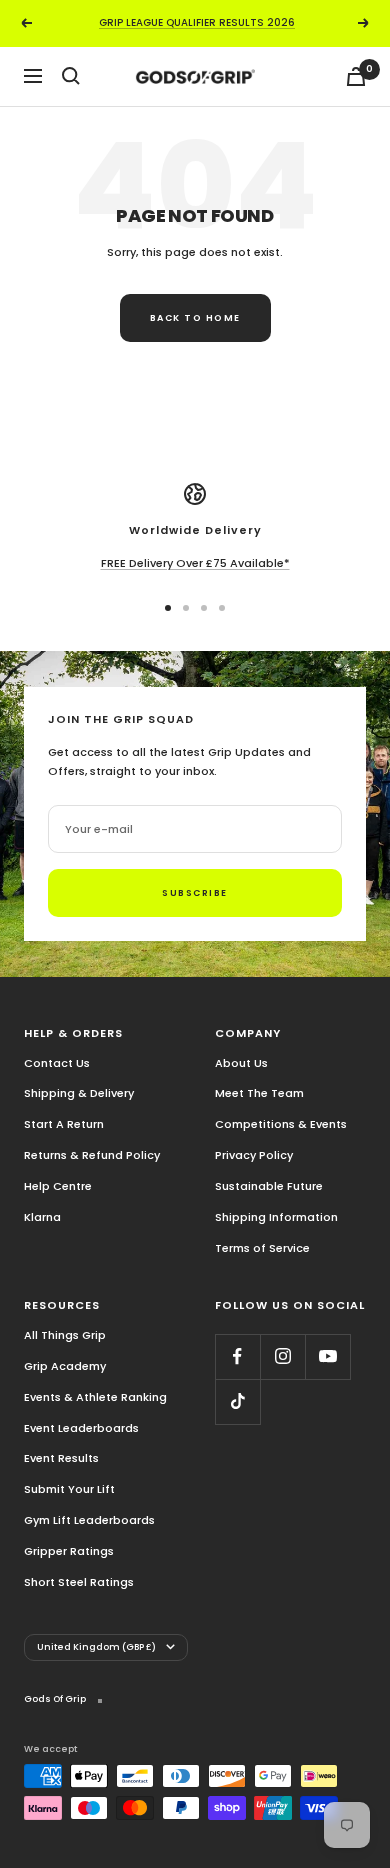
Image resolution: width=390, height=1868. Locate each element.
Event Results (61, 1458)
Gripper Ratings (69, 1551)
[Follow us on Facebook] (237, 1356)
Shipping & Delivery (79, 1093)
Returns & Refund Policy (92, 1155)
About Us (241, 1063)
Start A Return (64, 1124)
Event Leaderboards (81, 1428)
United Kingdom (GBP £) (96, 1647)
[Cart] (356, 76)
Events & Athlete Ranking (95, 1397)
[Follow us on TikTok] (237, 1401)
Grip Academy (65, 1366)
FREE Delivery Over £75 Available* (195, 563)
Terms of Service (262, 1248)
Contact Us (57, 1063)
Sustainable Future (269, 1186)
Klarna (42, 1217)
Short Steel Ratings (79, 1582)
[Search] (71, 76)
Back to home (195, 318)
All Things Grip (65, 1335)
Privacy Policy (254, 1155)
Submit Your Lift (69, 1489)
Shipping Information (276, 1217)
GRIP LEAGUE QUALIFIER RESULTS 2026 (197, 22)
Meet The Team (259, 1093)
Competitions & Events (281, 1124)
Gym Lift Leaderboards (89, 1520)
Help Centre (58, 1186)
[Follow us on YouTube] (327, 1356)
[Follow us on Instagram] (282, 1356)
